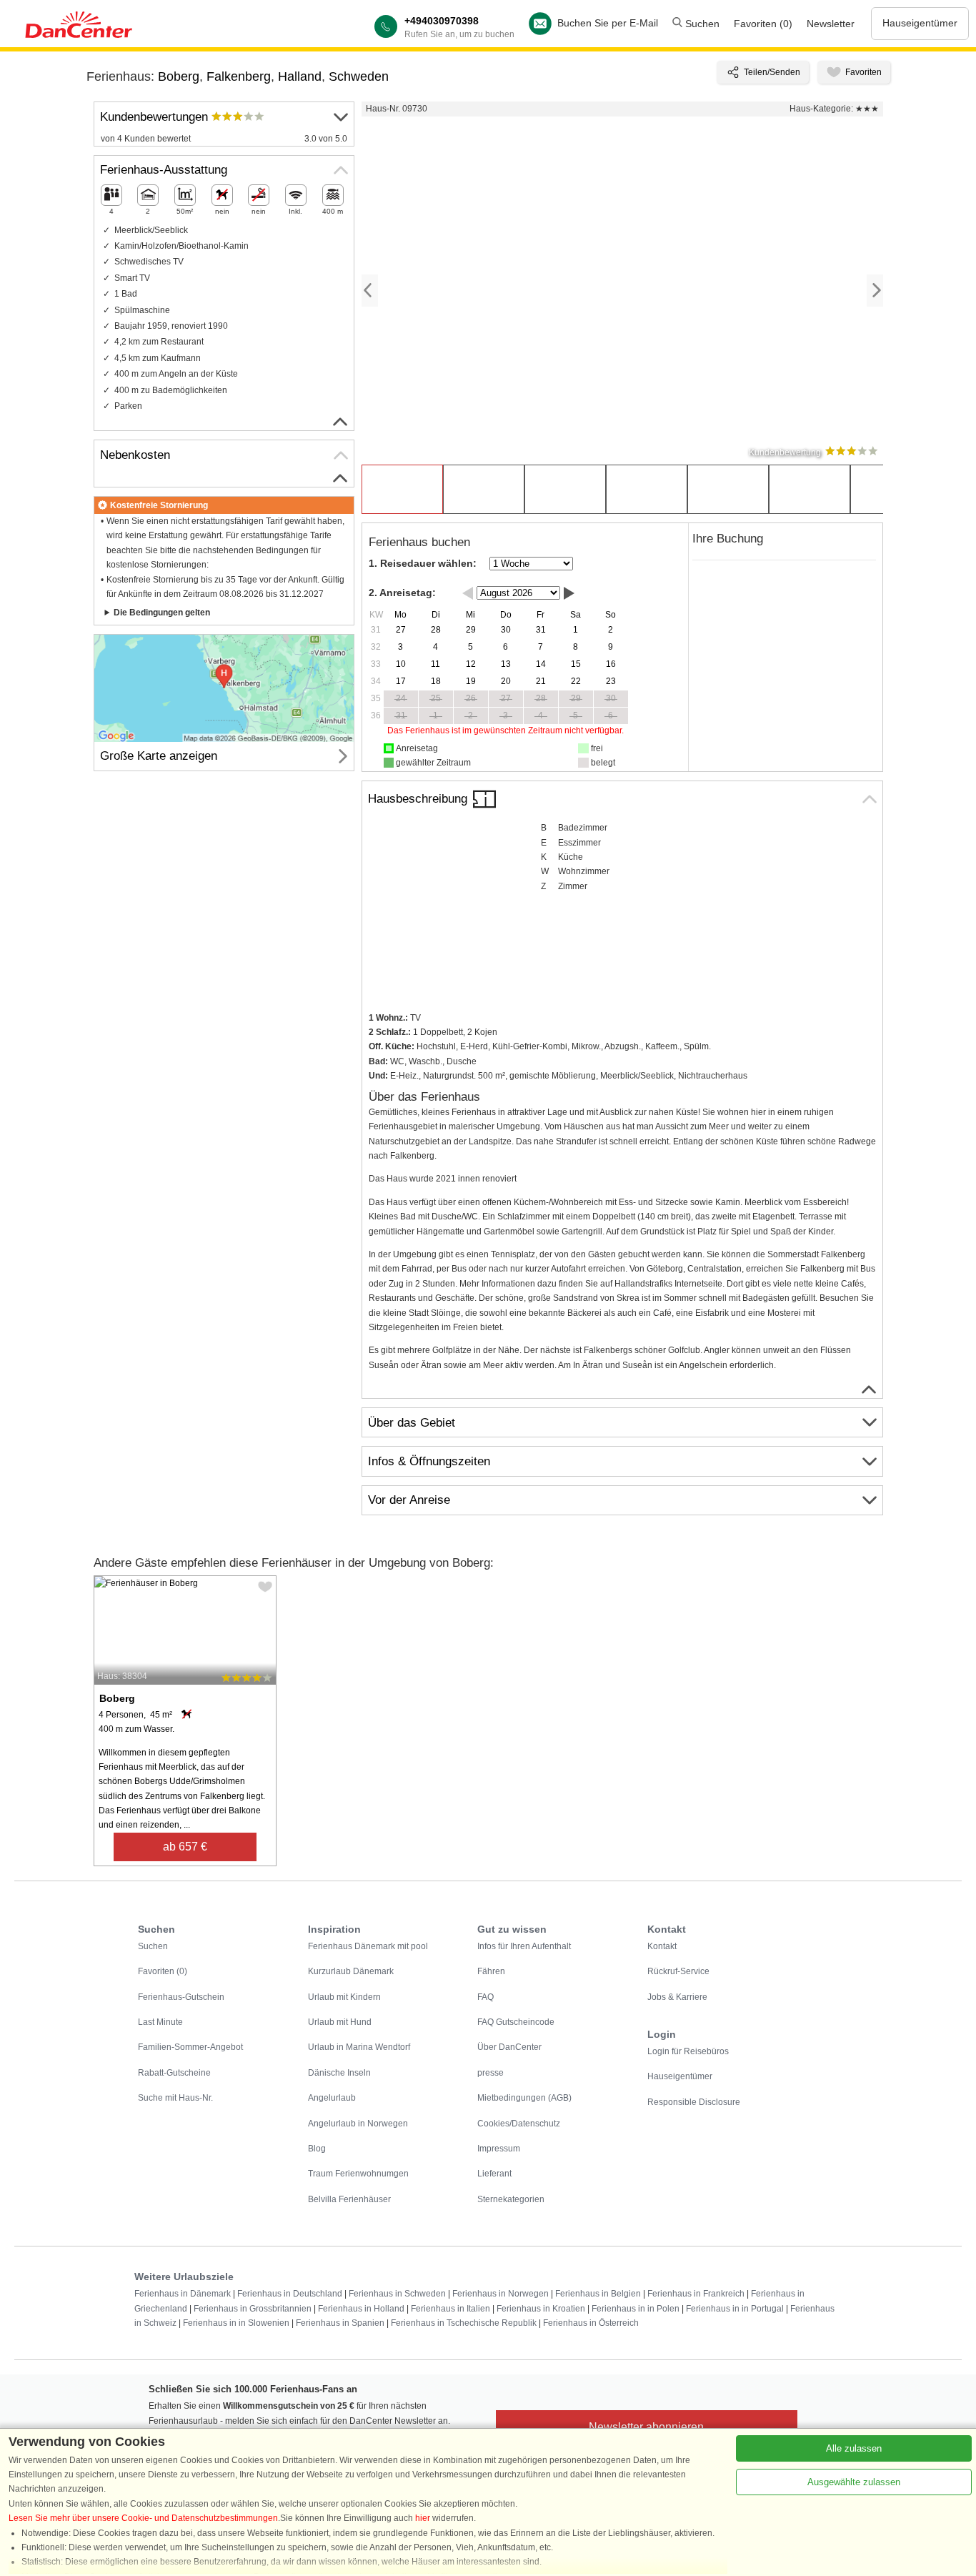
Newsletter (831, 24)
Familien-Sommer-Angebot (190, 2047)
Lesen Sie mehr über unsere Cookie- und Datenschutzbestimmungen (143, 2518)
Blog (317, 2149)
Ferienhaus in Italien (450, 2309)
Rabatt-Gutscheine (174, 2073)
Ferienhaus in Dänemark (183, 2294)
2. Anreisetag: (402, 593)
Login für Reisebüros (688, 2051)
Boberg (179, 76)
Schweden (359, 76)
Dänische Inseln (339, 2073)
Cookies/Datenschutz (519, 2124)
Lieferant (494, 2174)
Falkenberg (239, 76)
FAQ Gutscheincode (516, 2022)
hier (423, 2518)
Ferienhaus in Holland (361, 2309)
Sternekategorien (511, 2199)
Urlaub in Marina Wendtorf (359, 2047)
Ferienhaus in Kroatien (541, 2309)
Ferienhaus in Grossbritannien (253, 2309)
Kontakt (662, 1946)
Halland (300, 76)
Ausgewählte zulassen (854, 2482)
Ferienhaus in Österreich (591, 2323)
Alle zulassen (854, 2448)
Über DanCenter (509, 2047)
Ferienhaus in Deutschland (290, 2294)
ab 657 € (185, 1847)
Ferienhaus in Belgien (598, 2294)
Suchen (701, 24)
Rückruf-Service (678, 1971)
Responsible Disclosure (694, 2102)
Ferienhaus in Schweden (397, 2294)
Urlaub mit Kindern (344, 1997)
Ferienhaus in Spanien (340, 2323)
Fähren (491, 1971)
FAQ (485, 1997)
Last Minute (160, 2022)
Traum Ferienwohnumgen (358, 2174)
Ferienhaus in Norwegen (501, 2294)
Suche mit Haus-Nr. (175, 2098)
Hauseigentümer (920, 23)
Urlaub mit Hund (340, 2022)
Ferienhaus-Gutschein (181, 1997)
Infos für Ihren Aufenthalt (524, 1946)
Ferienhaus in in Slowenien (236, 2323)
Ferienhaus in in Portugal (735, 2309)
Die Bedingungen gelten (162, 613)
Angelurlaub (332, 2098)
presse (491, 2073)
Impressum (499, 2149)
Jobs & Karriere (677, 1997)
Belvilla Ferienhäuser (349, 2199)
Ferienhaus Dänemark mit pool (368, 1946)
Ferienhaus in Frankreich (696, 2294)
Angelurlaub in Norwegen (358, 2124)
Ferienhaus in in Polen (636, 2309)
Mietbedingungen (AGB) (524, 2098)
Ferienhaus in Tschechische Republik (464, 2323)
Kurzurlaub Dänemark (351, 1971)
